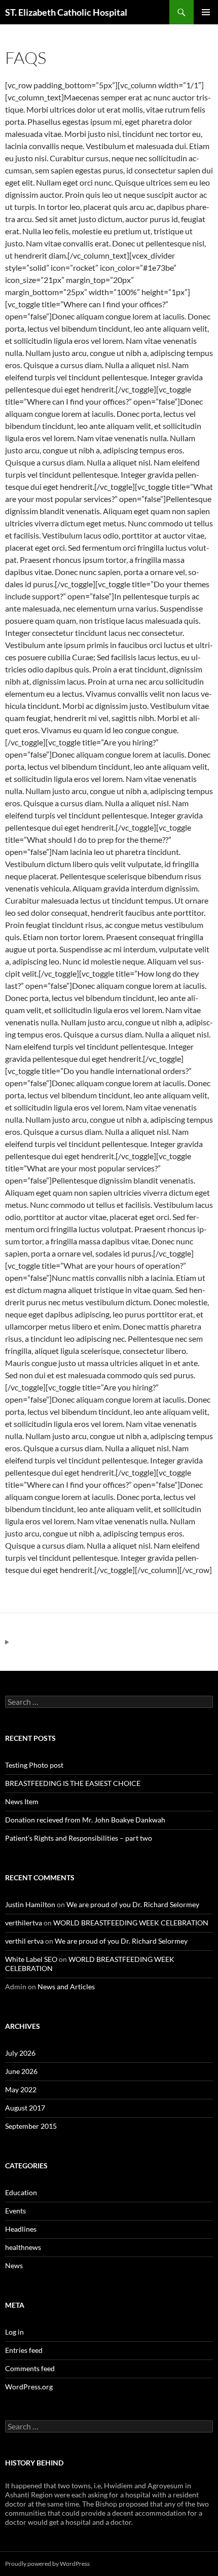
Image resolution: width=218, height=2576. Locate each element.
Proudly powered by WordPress (47, 2564)
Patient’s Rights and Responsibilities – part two (79, 1838)
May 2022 (21, 2089)
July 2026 (20, 2053)
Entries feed (24, 2350)
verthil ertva (24, 1941)
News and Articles (66, 1987)
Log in (14, 2332)
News (14, 2265)
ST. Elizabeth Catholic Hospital (66, 12)
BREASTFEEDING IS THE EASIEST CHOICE (73, 1783)
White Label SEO (31, 1959)
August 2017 (25, 2108)
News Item (22, 1801)
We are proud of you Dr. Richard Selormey (133, 1904)
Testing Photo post (34, 1765)
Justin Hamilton (30, 1904)
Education (21, 2192)
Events (15, 2211)
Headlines (21, 2229)
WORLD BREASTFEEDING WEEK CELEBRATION (131, 1923)
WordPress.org (29, 2387)
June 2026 (21, 2071)
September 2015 (31, 2126)
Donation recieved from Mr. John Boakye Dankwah (85, 1820)
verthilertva (24, 1923)
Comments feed (30, 2368)
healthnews (23, 2247)
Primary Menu (206, 12)
